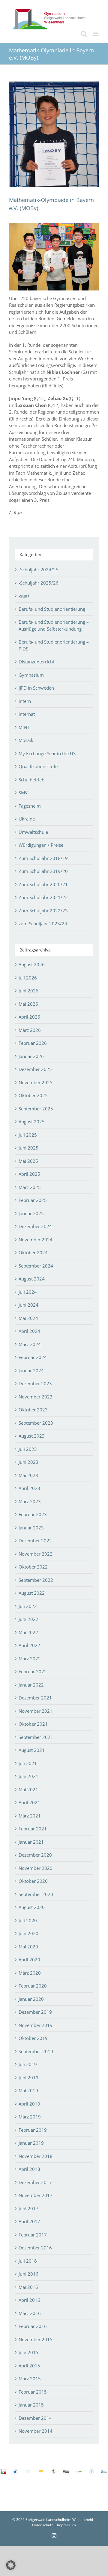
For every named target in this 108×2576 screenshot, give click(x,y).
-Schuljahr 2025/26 (39, 583)
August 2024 (32, 1279)
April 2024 (29, 1331)
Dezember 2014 (35, 2418)
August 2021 (32, 1750)
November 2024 (36, 1240)
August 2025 (32, 1122)
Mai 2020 (28, 1947)
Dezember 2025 (35, 1069)
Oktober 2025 (33, 1095)
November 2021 (36, 1711)
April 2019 (29, 2104)
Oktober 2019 (33, 2038)
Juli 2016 (28, 2261)
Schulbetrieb (31, 780)
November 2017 (36, 2195)
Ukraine (27, 819)
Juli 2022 (28, 1606)
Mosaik (26, 740)
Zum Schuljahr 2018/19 (43, 858)
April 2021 (29, 1802)
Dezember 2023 (35, 1383)
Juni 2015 (28, 2352)
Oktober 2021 (33, 1724)
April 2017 (29, 2221)
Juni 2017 (28, 2208)
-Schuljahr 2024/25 (39, 570)
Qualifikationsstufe (38, 766)
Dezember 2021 (35, 1698)
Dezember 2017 (35, 2182)
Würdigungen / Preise (41, 845)
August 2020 (32, 1907)
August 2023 (32, 1436)
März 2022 (30, 1659)
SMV (23, 793)
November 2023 (36, 1397)
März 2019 (30, 2117)
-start (24, 596)
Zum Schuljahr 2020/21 (43, 884)
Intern (25, 701)
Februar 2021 (33, 1829)
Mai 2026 (28, 1004)
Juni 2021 (28, 1776)
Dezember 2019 (35, 2012)
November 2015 (36, 2339)
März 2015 (30, 2379)
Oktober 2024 (33, 1252)
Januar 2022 (31, 1685)
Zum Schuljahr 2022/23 (43, 911)
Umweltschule (33, 832)
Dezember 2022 (35, 1541)
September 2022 (36, 1580)
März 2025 (30, 1187)
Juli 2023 (28, 1449)
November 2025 (36, 1082)
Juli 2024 (28, 1292)
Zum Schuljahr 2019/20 (43, 871)
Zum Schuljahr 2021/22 (43, 897)
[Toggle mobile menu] (96, 34)
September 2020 (36, 1894)
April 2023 (29, 1488)
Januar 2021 (31, 1842)
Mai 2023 (28, 1475)
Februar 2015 (33, 2392)
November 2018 (36, 2156)
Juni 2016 (28, 2274)
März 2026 (30, 1030)
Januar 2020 (31, 1999)
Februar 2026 (33, 1043)
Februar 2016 (33, 2326)
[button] (11, 2565)
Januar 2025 (31, 1213)
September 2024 (36, 1266)
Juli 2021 (28, 1763)
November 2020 (36, 1868)
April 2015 (29, 2366)
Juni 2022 (28, 1619)
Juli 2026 (28, 978)
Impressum (66, 2525)
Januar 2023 (31, 1528)
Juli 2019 (28, 2064)
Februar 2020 (33, 1986)
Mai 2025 (28, 1161)
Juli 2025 (28, 1135)
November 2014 (36, 2431)
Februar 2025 (33, 1200)
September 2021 (36, 1737)
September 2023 (36, 1423)
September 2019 (36, 2051)
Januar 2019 (31, 2143)
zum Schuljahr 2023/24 (43, 923)
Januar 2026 (31, 1056)
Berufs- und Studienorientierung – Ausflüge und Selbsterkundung (54, 625)
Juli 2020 (28, 1920)
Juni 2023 (28, 1462)
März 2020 (30, 1973)
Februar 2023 (33, 1514)
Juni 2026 (28, 991)
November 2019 (36, 2025)
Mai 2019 (28, 2090)
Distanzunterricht (36, 662)
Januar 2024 (31, 1370)
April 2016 (29, 2300)
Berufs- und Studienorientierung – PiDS (54, 645)
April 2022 (29, 1645)
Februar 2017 (33, 2235)
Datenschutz (43, 2525)
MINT (24, 727)
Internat (27, 714)
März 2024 (30, 1344)
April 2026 (29, 1017)
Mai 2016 (28, 2287)
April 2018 (29, 2169)
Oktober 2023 (33, 1410)
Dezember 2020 (35, 1855)
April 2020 (29, 1960)
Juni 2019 (28, 2078)
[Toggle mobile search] (84, 34)
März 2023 (30, 1501)
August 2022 (32, 1593)
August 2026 (32, 964)
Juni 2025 (28, 1148)
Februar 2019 (33, 2130)
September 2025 (36, 1109)
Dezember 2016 (35, 2248)
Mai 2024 (28, 1318)
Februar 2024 (33, 1357)
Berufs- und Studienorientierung (52, 609)
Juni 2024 (28, 1305)
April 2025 (29, 1174)
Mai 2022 (28, 1632)
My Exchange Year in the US (47, 753)
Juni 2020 (28, 1933)
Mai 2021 (28, 1789)
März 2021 (30, 1816)
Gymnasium (31, 675)
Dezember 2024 (35, 1226)
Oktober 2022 (33, 1567)
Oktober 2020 (33, 1881)
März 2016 (30, 2313)
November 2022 (36, 1554)
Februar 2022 (33, 1671)
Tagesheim (30, 806)
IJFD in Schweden (36, 688)
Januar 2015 (31, 2405)
